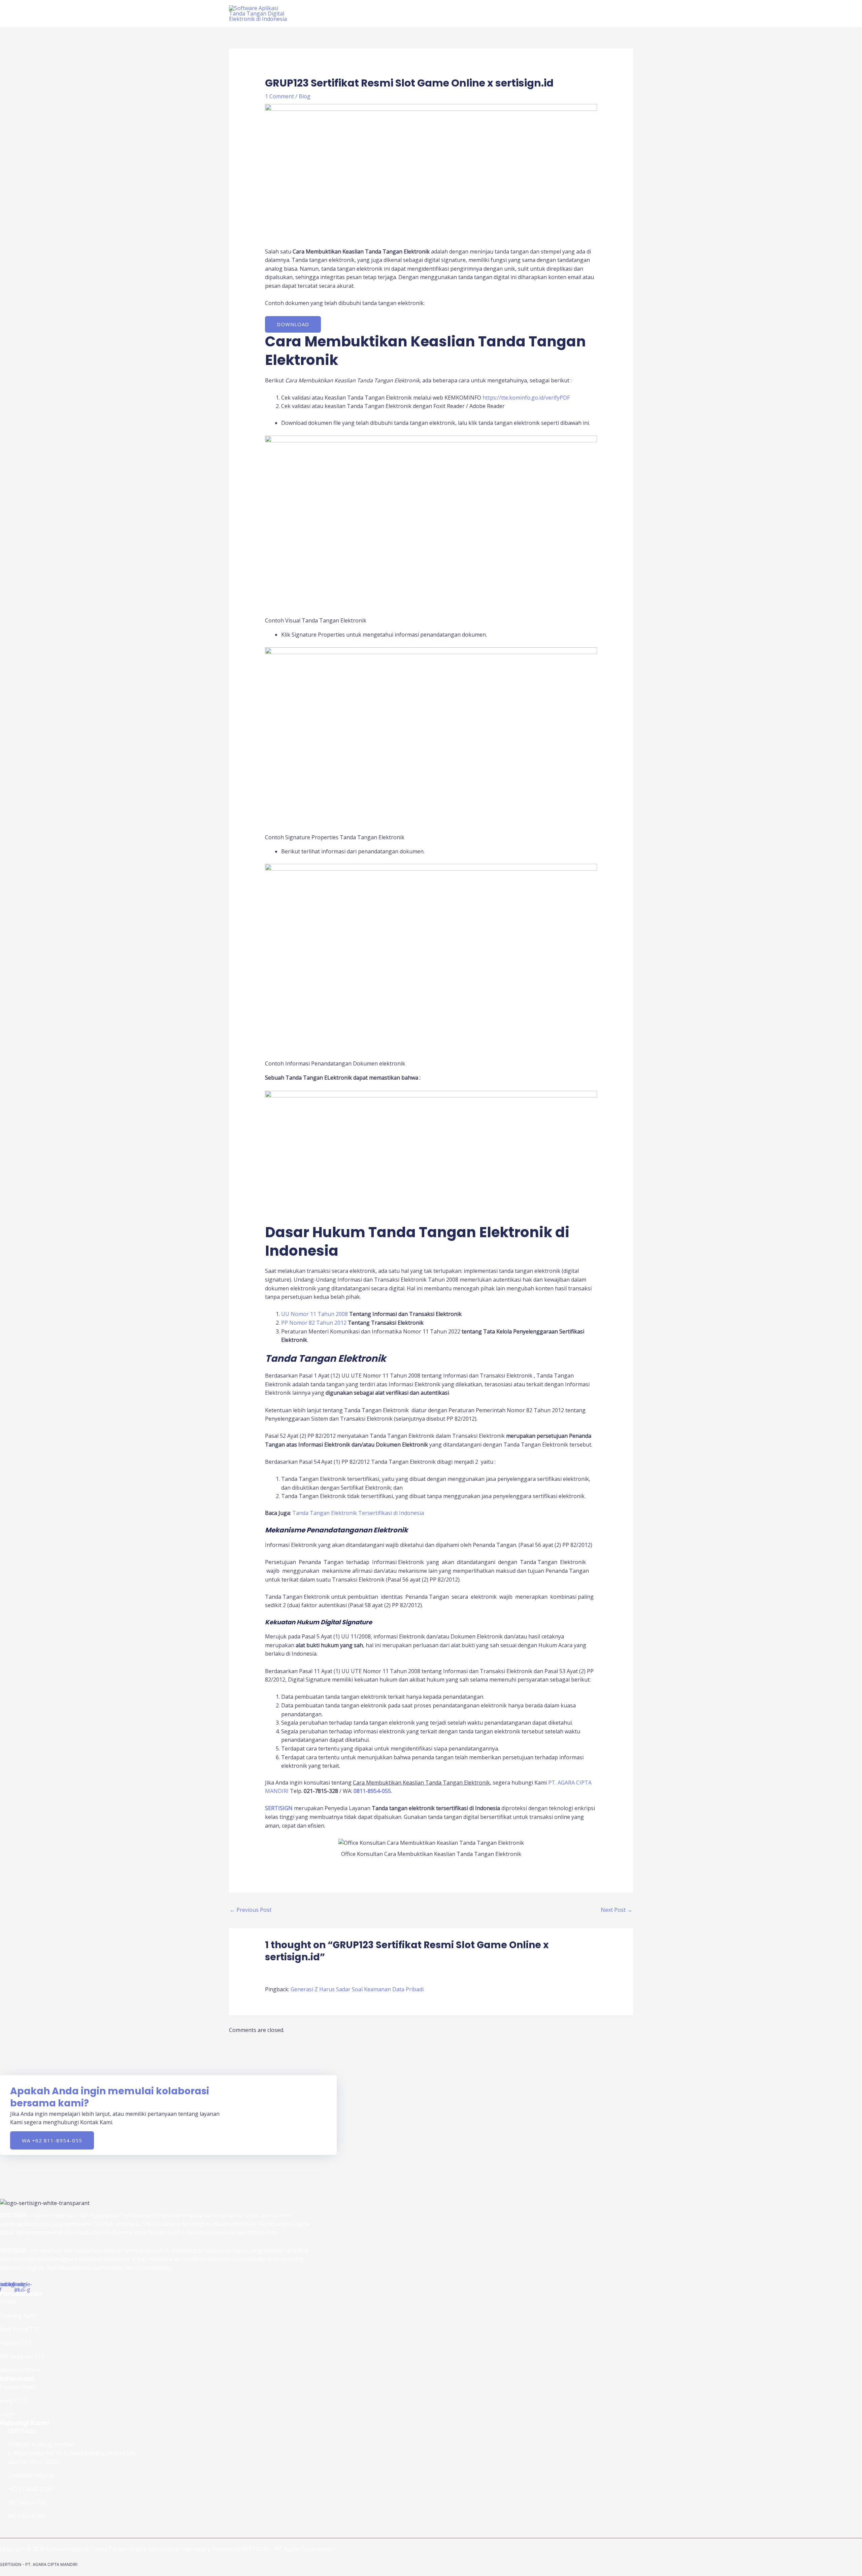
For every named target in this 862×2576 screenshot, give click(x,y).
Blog (305, 96)
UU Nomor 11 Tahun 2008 (314, 1314)
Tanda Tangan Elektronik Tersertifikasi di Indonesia (358, 1513)
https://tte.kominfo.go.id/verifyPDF (526, 398)
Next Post (617, 1910)
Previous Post (251, 1910)
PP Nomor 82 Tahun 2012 (314, 1323)
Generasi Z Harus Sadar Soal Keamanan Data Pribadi (357, 1989)
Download (293, 324)
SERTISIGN (279, 1808)
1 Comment (279, 96)
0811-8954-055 (372, 1791)
